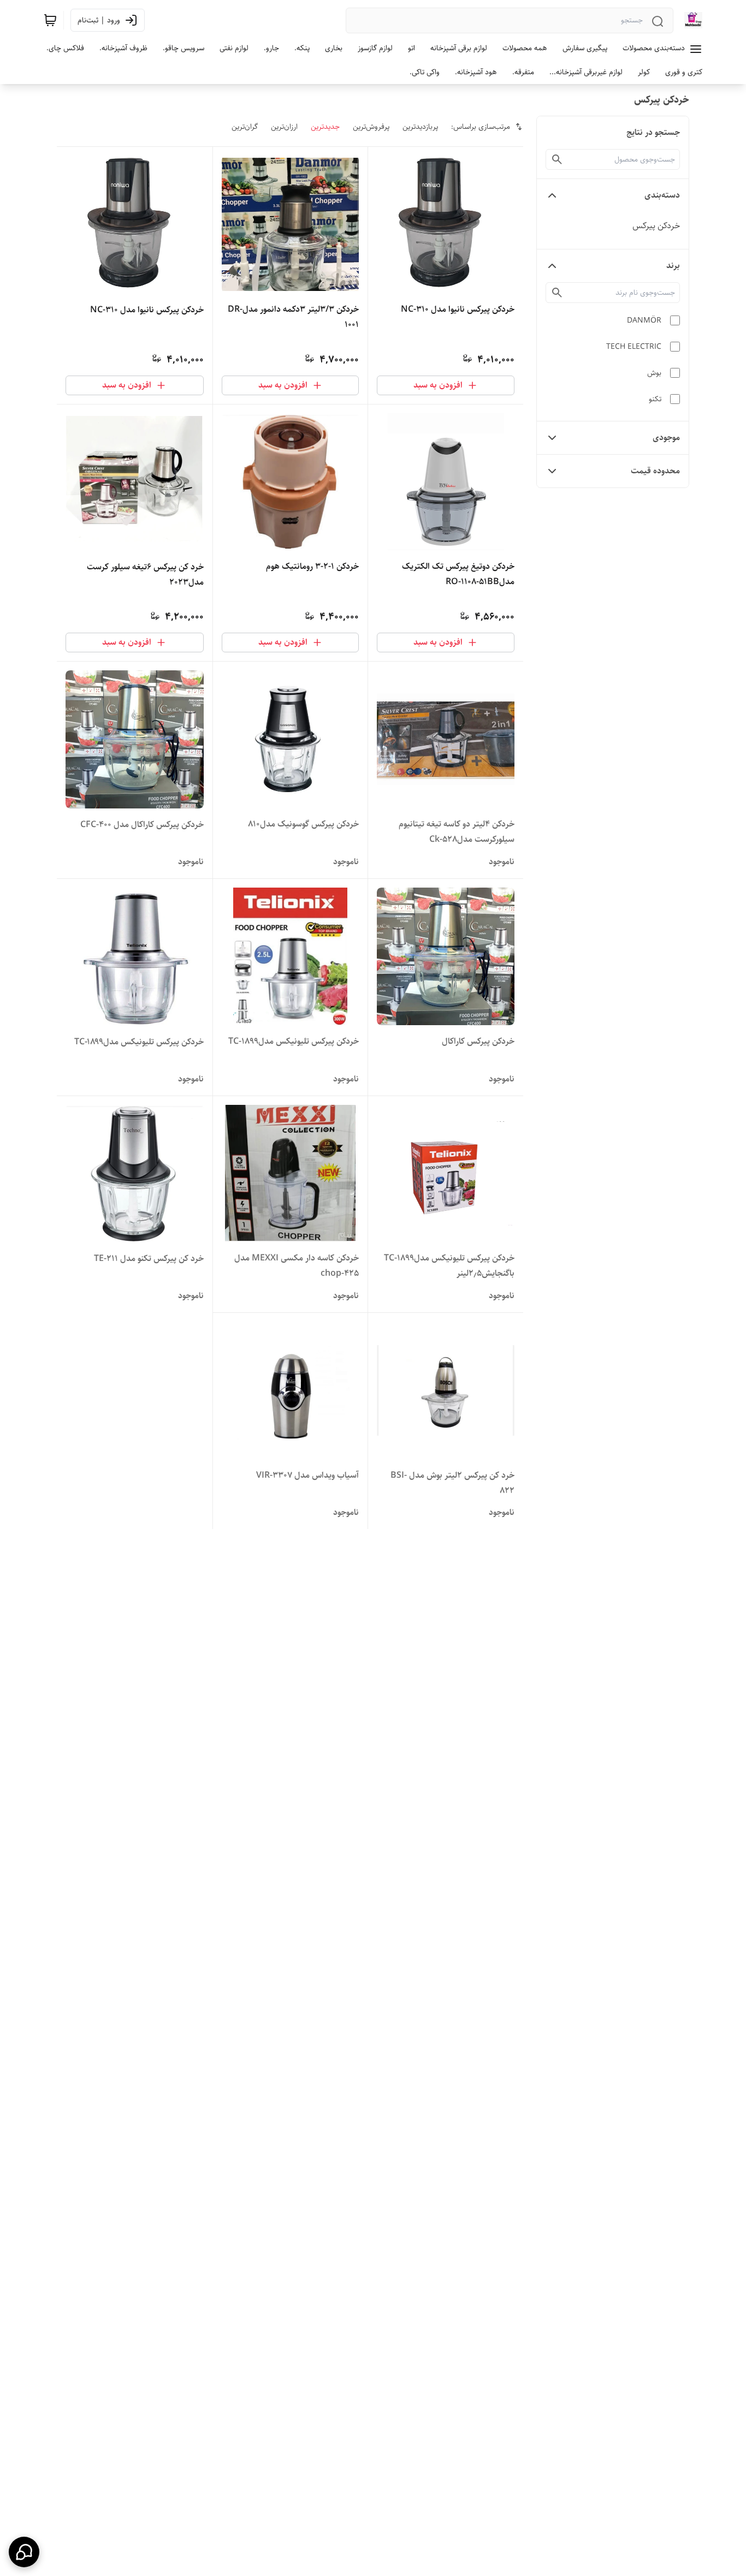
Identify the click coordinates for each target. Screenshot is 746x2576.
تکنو (655, 399)
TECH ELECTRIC (634, 347)
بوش (654, 373)
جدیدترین (325, 127)
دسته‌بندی (662, 195)
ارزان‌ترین (284, 127)
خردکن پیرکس (656, 226)
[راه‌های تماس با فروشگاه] (24, 2552)
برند (673, 266)
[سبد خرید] (50, 20)
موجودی (666, 438)
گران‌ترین (245, 127)
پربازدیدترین (420, 127)
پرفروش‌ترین (371, 127)
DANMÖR (644, 320)
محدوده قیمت (655, 471)
